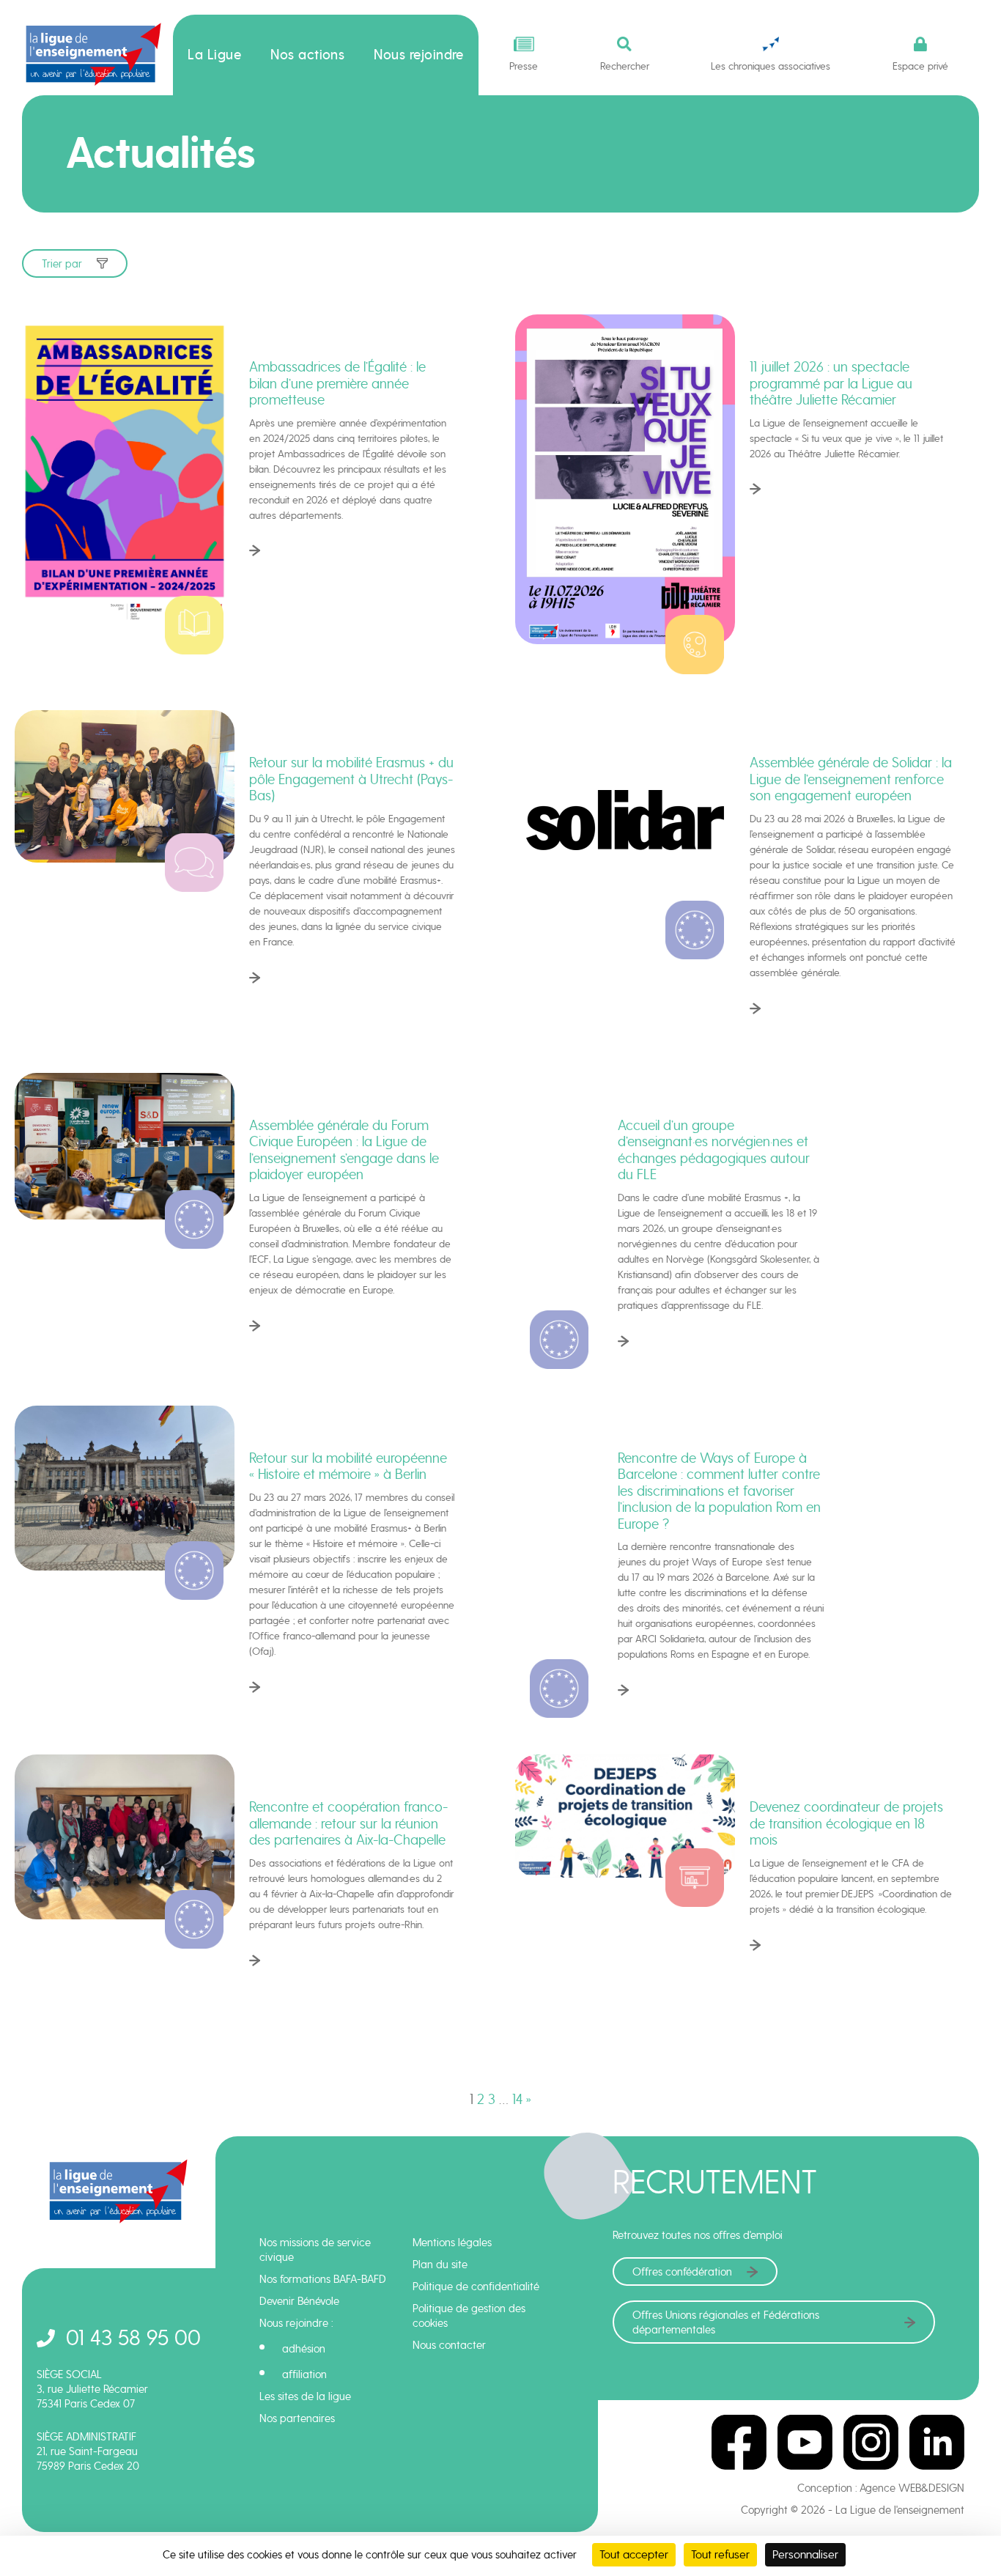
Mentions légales (452, 2243)
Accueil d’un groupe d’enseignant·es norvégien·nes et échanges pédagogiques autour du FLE (714, 1150)
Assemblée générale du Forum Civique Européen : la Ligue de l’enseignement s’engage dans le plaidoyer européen (344, 1150)
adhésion (304, 2349)
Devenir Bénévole (299, 2301)
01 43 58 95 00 (133, 2337)
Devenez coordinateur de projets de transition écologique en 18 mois (846, 1823)
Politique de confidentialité (476, 2287)
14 (517, 2099)
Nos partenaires (297, 2418)
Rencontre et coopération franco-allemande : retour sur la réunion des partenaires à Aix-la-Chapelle (348, 1823)
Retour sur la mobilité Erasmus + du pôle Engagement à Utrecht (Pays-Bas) (351, 779)
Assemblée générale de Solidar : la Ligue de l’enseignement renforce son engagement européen (851, 779)
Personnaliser (805, 2554)
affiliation (304, 2374)
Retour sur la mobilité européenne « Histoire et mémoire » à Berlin (348, 1466)
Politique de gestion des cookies (469, 2316)
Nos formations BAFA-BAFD (323, 2279)
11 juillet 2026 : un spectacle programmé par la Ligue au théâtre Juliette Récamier (831, 383)
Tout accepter (634, 2554)
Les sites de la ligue (305, 2396)
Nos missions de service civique (315, 2250)
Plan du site (440, 2265)
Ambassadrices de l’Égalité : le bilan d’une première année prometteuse (337, 383)
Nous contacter (449, 2345)
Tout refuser (720, 2554)
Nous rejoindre (419, 55)
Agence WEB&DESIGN (912, 2488)
